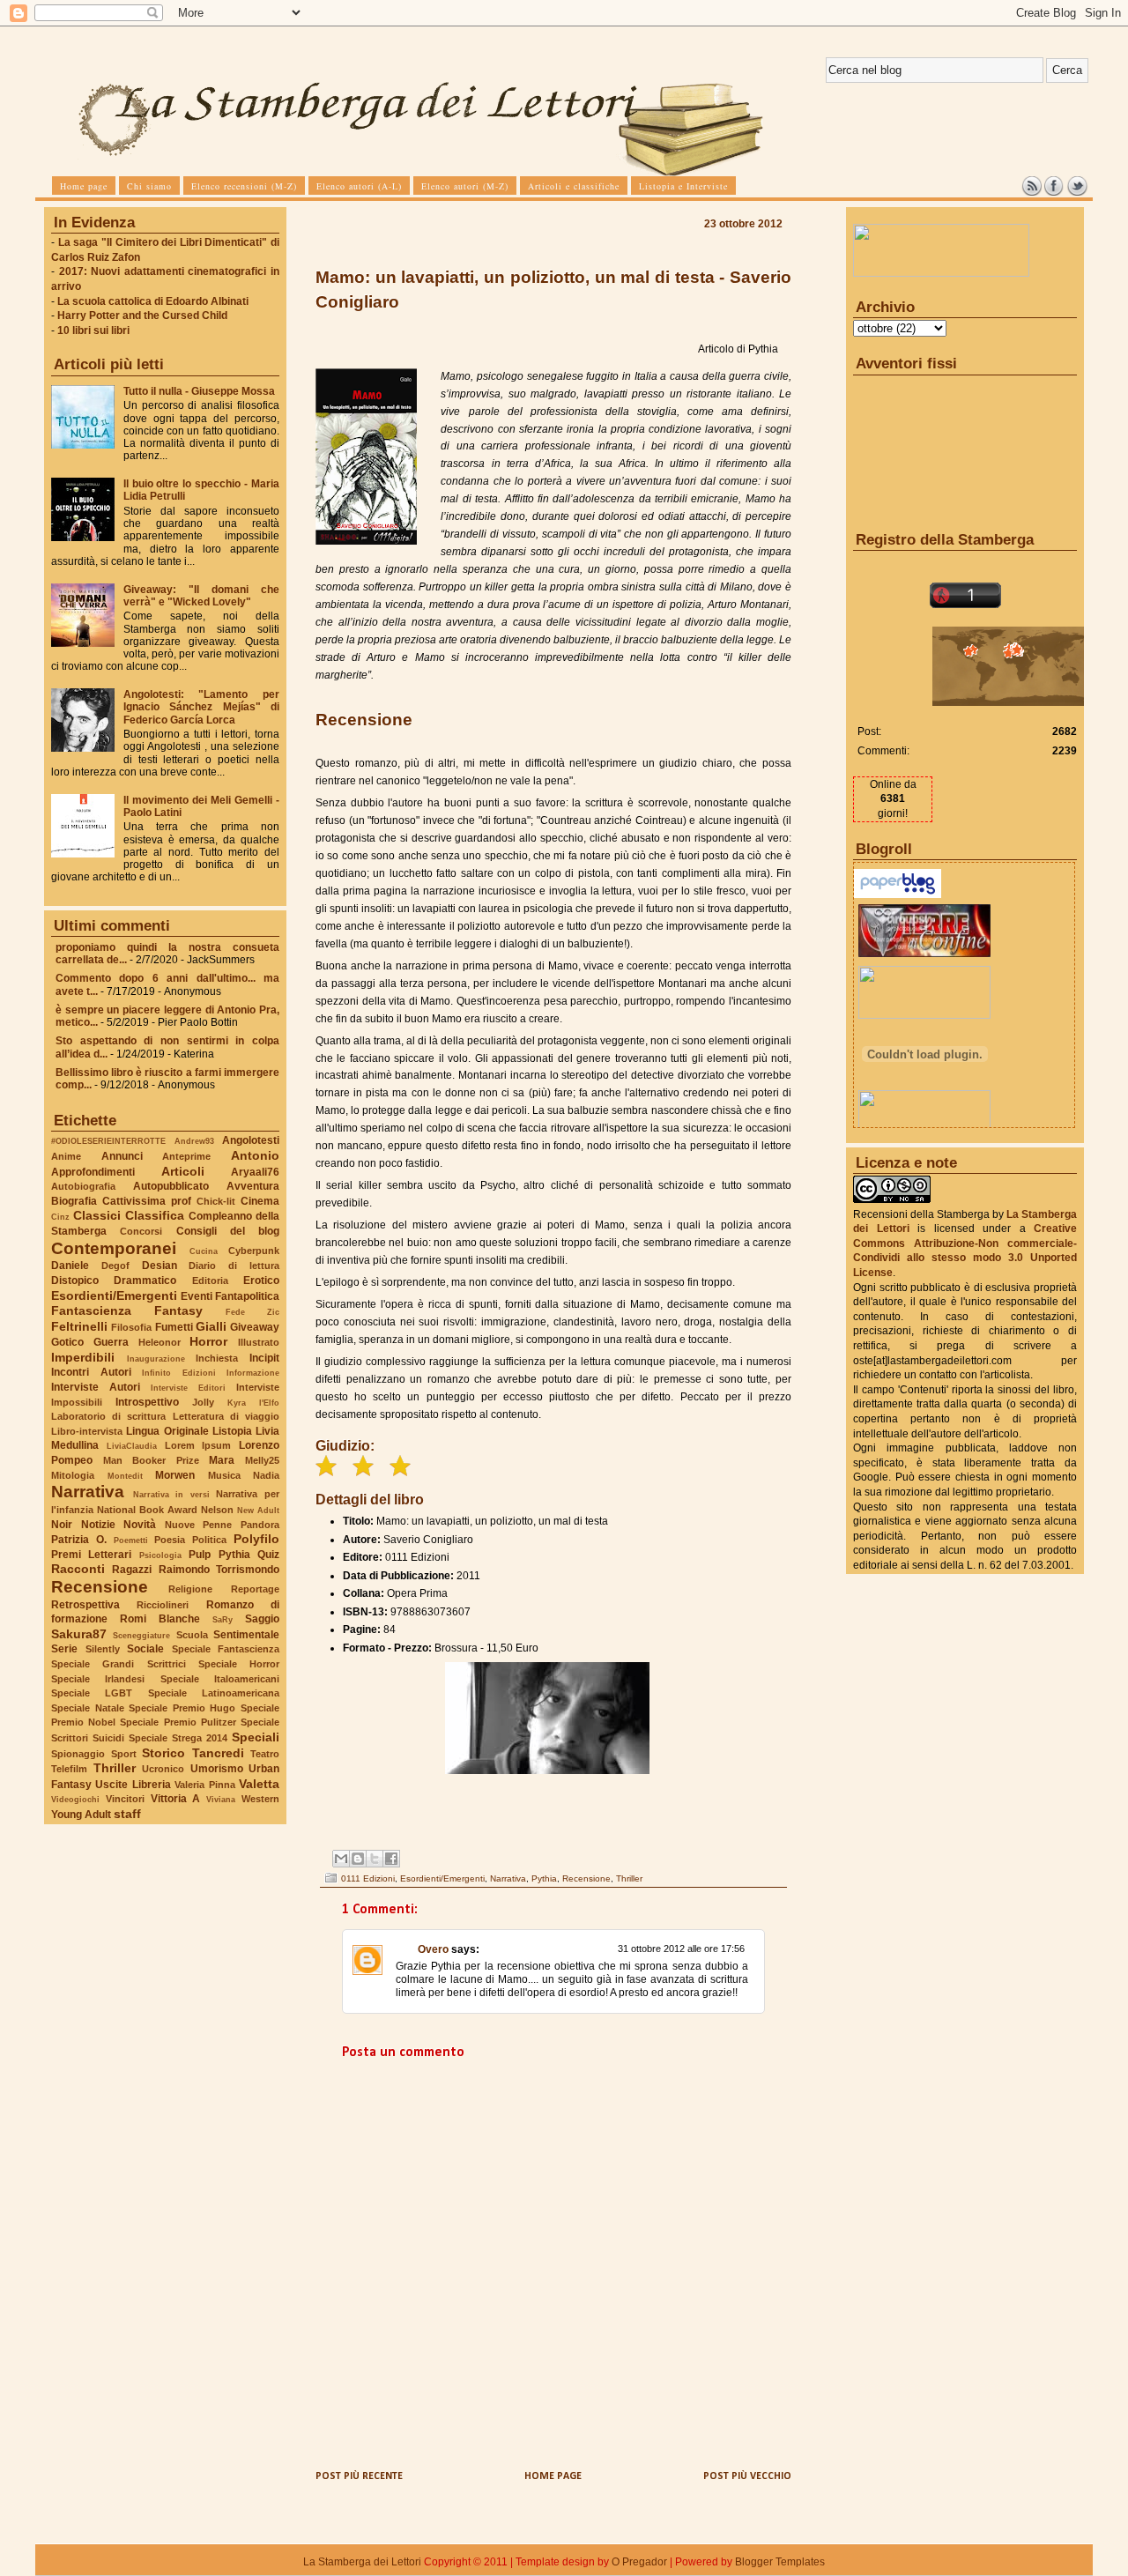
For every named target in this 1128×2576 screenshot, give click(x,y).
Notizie (98, 1525)
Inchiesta (217, 1358)
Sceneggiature (141, 1635)
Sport (124, 1754)
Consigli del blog (228, 1231)
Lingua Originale (167, 1431)
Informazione (253, 1373)
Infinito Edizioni (179, 1373)
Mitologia (73, 1475)
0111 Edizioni (368, 1878)
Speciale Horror (239, 1664)
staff (127, 1814)
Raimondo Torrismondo (219, 1570)
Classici (97, 1215)
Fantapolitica (247, 1296)
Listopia (232, 1431)
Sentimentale (246, 1635)
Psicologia (160, 1555)
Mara (222, 1460)
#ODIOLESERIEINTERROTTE (108, 1141)
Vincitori (125, 1799)
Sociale (145, 1649)
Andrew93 (194, 1141)
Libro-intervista (87, 1431)
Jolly (203, 1402)
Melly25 (262, 1460)
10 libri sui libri (93, 330)
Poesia (170, 1540)
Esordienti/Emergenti (114, 1295)
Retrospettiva (85, 1605)
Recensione (100, 1587)
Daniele (70, 1266)
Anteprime (186, 1156)
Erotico (261, 1281)
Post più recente (359, 2476)
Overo (433, 1949)
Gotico (67, 1342)
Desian (160, 1266)
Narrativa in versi (171, 1494)
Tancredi (218, 1753)
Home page (553, 2476)
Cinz (60, 1217)
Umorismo (217, 1769)
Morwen (175, 1475)
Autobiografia (83, 1186)
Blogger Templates (780, 2562)
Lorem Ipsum (198, 1445)
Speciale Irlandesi (98, 1679)
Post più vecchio (747, 2476)
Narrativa (88, 1492)
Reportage (255, 1589)
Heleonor (160, 1342)
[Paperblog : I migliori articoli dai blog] (898, 895)
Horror (208, 1341)
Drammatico (145, 1281)
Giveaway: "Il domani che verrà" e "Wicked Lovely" (201, 596)
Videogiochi (75, 1799)
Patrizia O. (79, 1540)
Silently (103, 1649)
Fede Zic (252, 1312)
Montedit (125, 1476)
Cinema (260, 1201)
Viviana (221, 1799)
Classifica (155, 1215)
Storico (163, 1753)
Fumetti (174, 1327)
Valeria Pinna (204, 1785)
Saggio (262, 1619)
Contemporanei (114, 1248)
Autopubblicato (171, 1186)
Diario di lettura (234, 1266)
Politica (209, 1540)
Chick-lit (216, 1201)
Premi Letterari (91, 1555)
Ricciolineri (163, 1605)
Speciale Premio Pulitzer (178, 1722)
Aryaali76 (255, 1172)
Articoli (183, 1171)
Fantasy (178, 1310)
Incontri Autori (91, 1372)
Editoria (210, 1281)
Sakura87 (79, 1634)
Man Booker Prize (151, 1460)
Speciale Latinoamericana (214, 1693)
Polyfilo (256, 1539)
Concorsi (141, 1231)
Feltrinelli (79, 1326)
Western (260, 1799)
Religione (190, 1589)
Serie (64, 1649)
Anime (66, 1156)
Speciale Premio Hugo (182, 1708)
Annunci (122, 1156)
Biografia (74, 1201)
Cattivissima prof (147, 1201)
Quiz (268, 1555)
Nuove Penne (199, 1525)
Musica (224, 1475)
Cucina (204, 1251)
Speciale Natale (88, 1708)
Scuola (192, 1635)
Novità (140, 1525)
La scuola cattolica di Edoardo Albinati (153, 301)
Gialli (211, 1326)
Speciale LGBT (92, 1693)
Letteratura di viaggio (226, 1416)
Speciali (256, 1737)
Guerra (111, 1342)
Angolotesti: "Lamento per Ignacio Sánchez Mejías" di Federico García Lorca (201, 707)
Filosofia (131, 1327)
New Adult (258, 1510)
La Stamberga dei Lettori (362, 2562)
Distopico (75, 1281)
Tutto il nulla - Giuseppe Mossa (199, 391)
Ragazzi (132, 1570)
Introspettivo (147, 1402)
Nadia (266, 1475)
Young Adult (81, 1815)
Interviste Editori (188, 1388)
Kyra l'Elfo (253, 1403)
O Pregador (639, 2562)
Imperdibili (83, 1357)
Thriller (115, 1768)
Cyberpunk (254, 1251)
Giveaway (255, 1327)
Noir (62, 1525)
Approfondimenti (93, 1172)
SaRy (223, 1619)
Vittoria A (176, 1799)
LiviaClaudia (132, 1446)
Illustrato (259, 1342)
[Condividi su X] (375, 1859)
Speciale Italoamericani (220, 1679)
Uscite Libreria (133, 1785)
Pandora (260, 1525)
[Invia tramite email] (341, 1859)
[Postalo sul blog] (358, 1859)
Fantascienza (91, 1310)
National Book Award (147, 1510)
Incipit (264, 1358)
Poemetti (131, 1540)
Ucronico (163, 1769)
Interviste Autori (96, 1387)
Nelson (217, 1510)
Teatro (265, 1754)
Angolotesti (251, 1140)
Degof (115, 1266)
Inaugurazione (156, 1359)
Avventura (253, 1186)
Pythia (234, 1555)
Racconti (78, 1569)
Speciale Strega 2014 (178, 1738)
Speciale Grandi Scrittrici (119, 1664)
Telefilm (69, 1769)
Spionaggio (78, 1754)
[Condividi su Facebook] (391, 1859)
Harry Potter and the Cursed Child (142, 316)
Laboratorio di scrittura (108, 1416)
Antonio (255, 1155)
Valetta (259, 1784)
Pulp (200, 1555)
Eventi (197, 1296)
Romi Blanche (160, 1619)
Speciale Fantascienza (226, 1649)
